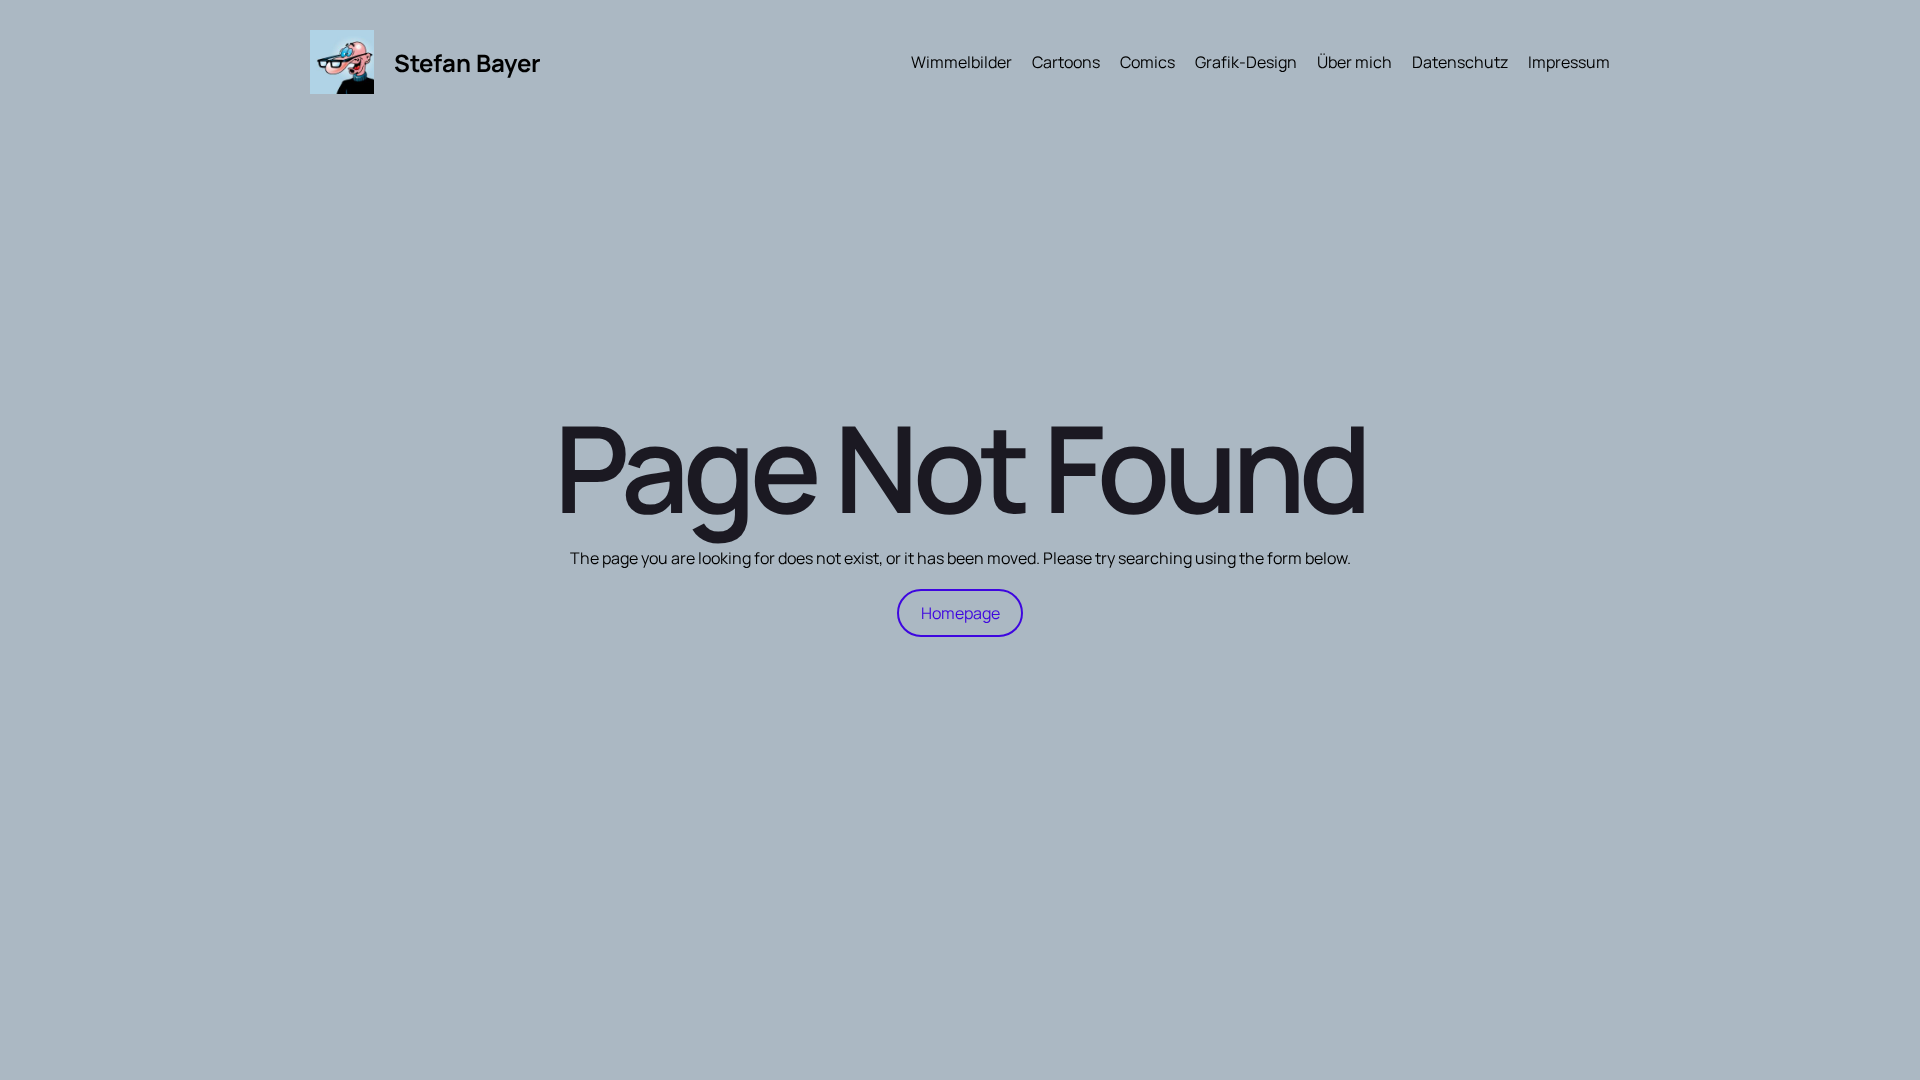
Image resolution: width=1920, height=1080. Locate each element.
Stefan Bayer (467, 62)
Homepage (960, 613)
